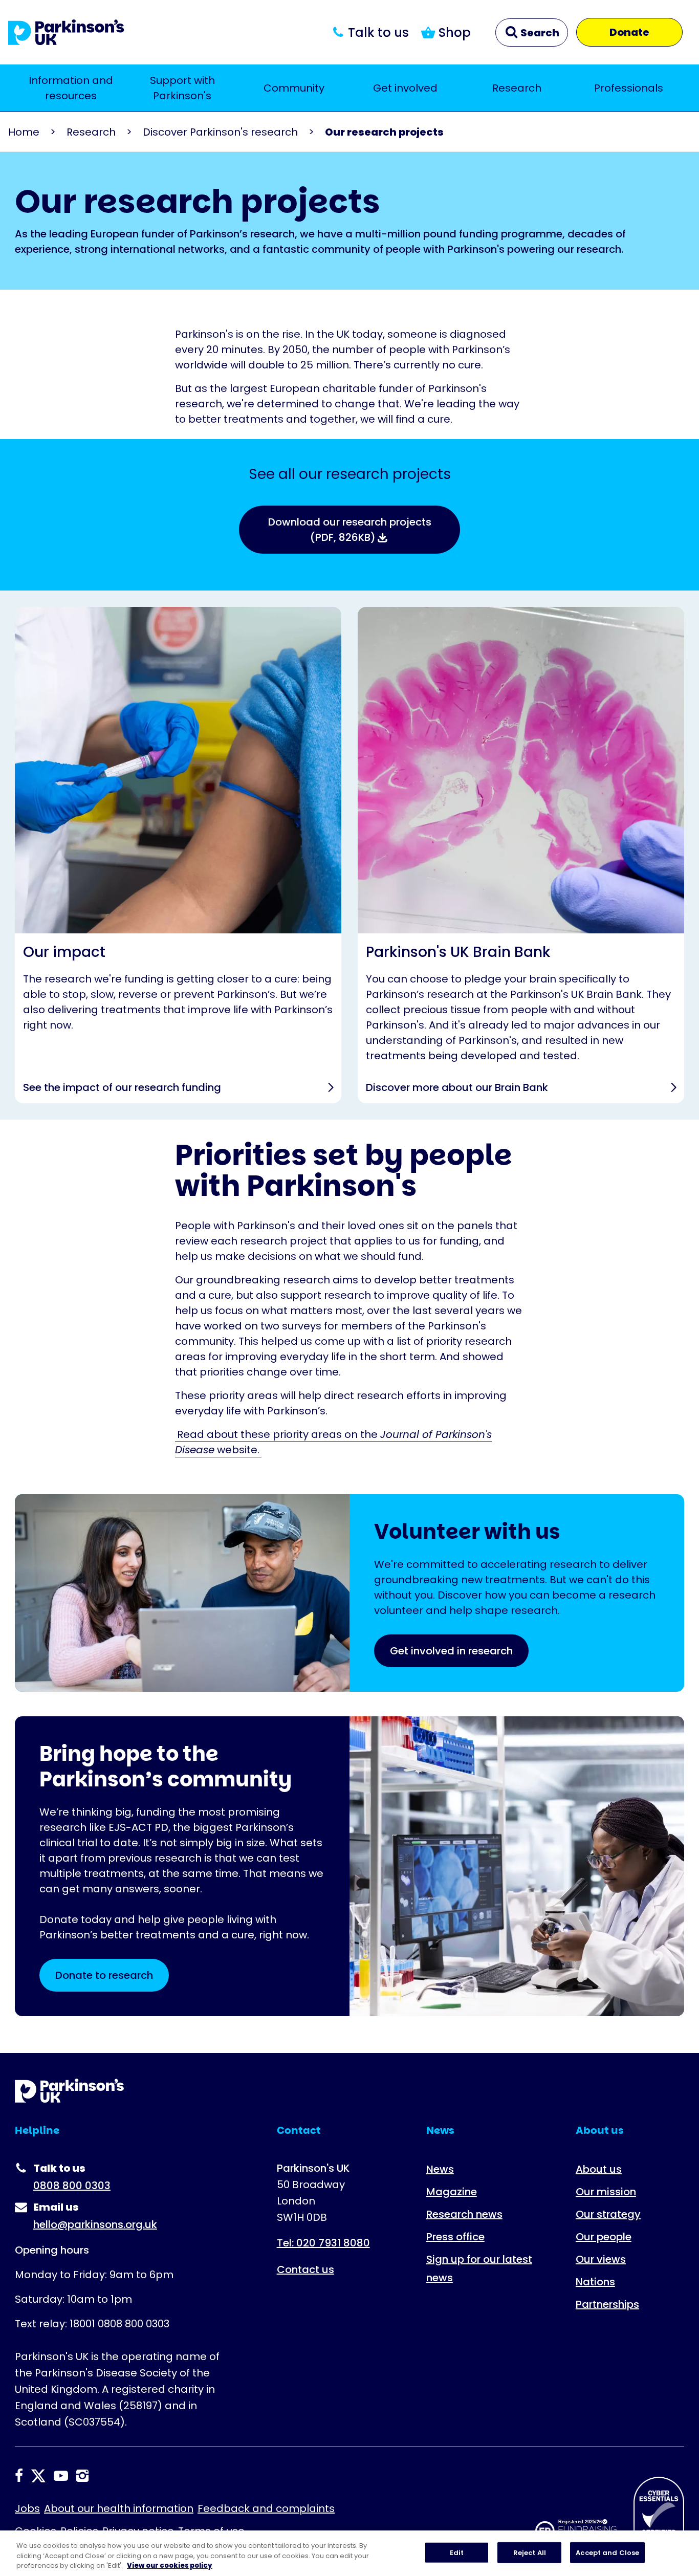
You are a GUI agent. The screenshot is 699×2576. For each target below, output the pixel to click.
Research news (464, 2214)
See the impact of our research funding (178, 855)
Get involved (405, 88)
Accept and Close (607, 2552)
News (440, 2169)
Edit (457, 2552)
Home (24, 132)
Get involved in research (451, 1651)
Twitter (38, 2476)
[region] (349, 2553)
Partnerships (607, 2304)
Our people (604, 2237)
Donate (629, 32)
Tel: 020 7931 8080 (323, 2243)
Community (294, 88)
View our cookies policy (170, 2566)
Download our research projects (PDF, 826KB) (350, 530)
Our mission (606, 2192)
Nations (595, 2282)
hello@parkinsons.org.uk (95, 2224)
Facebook (19, 2476)
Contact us (305, 2269)
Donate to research (104, 1975)
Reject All (530, 2552)
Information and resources (71, 88)
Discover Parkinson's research (220, 132)
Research (517, 88)
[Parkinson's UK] (66, 32)
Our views (601, 2259)
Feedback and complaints (266, 2508)
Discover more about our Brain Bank (521, 855)
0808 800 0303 (72, 2186)
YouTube (61, 2476)
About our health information (119, 2508)
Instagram (82, 2476)
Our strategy (608, 2214)
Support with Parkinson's (182, 88)
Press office (455, 2237)
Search (539, 33)
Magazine (452, 2192)
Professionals (629, 88)
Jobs (27, 2508)
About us (599, 2169)
